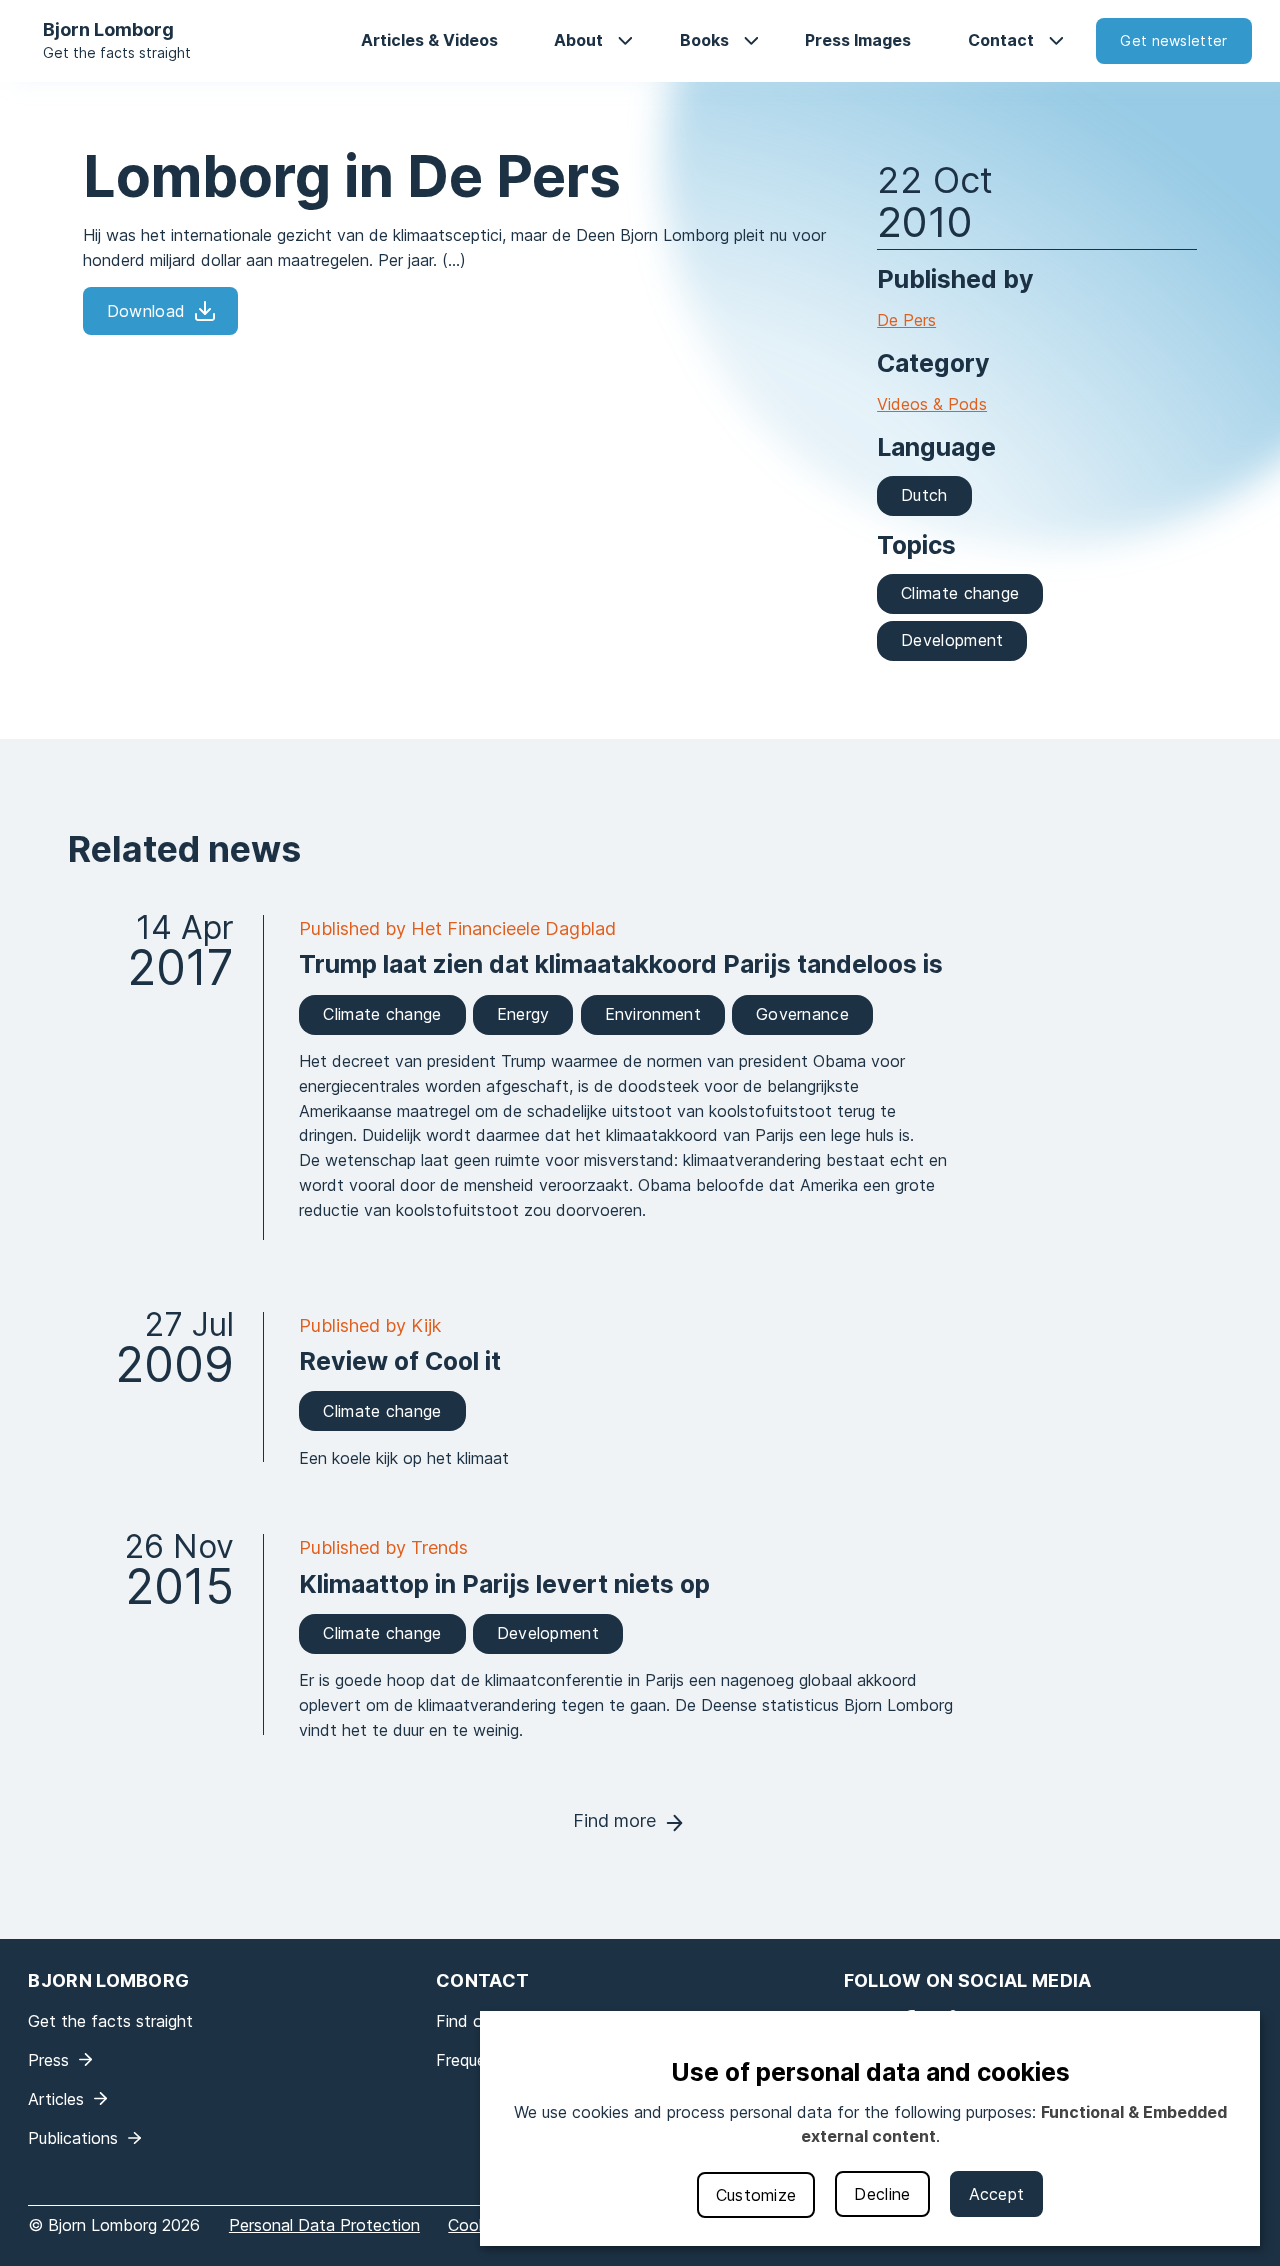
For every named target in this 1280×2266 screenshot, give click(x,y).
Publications (73, 2138)
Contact (1001, 40)
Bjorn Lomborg (108, 29)
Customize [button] (756, 2195)
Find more (614, 1820)
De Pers (906, 320)
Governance (802, 1014)
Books (704, 40)
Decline (882, 2194)
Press (48, 2060)
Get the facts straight (117, 52)
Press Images (858, 40)
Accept (997, 2194)
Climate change (960, 593)
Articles (56, 2099)
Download (146, 311)
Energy (523, 1014)
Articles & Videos (429, 40)
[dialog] (870, 2128)
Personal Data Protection (324, 2225)
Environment (653, 1014)
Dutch (924, 495)
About (578, 40)
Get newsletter (1173, 40)
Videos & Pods (932, 404)
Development (952, 640)
